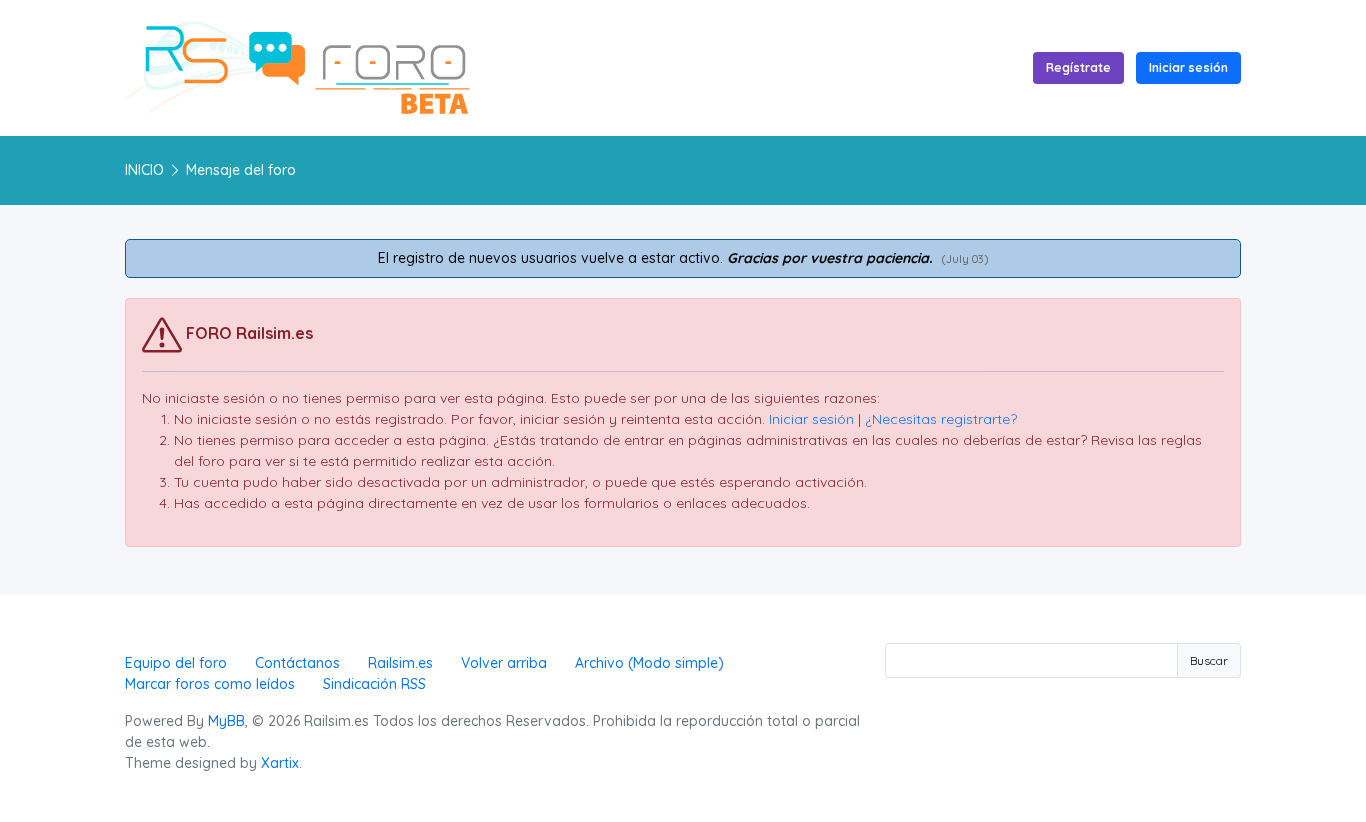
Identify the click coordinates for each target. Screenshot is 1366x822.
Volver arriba (504, 663)
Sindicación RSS (374, 684)
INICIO (144, 170)
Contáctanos (297, 663)
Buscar (1209, 660)
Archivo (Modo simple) (649, 663)
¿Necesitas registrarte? (941, 419)
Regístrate (1078, 67)
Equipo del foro (176, 663)
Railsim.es (400, 663)
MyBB (226, 721)
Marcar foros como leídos (210, 684)
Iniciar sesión (1188, 67)
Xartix (280, 763)
